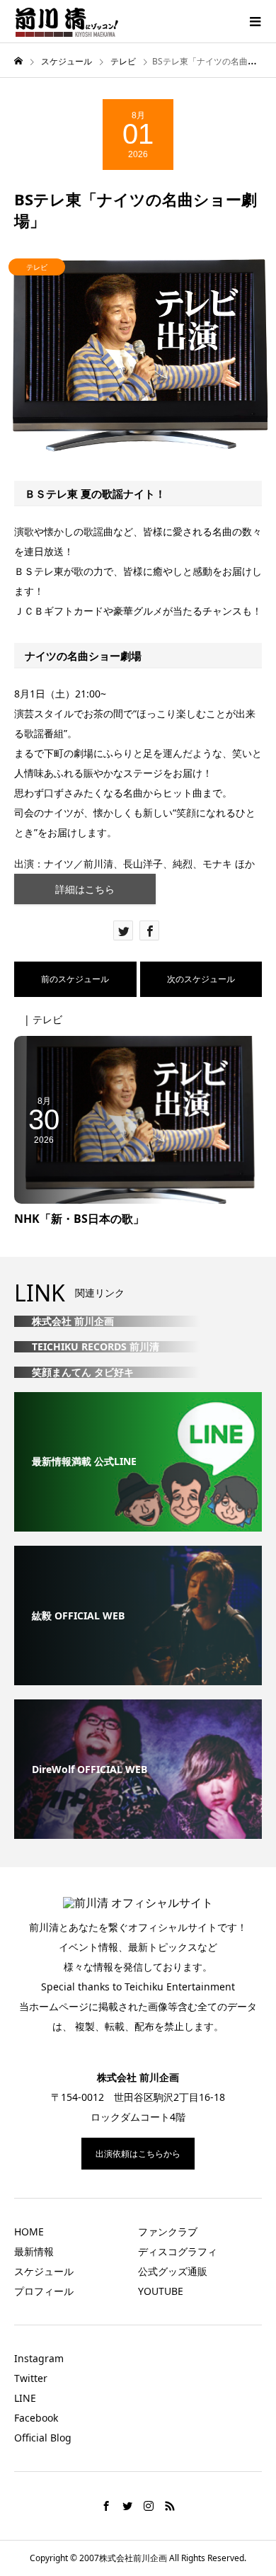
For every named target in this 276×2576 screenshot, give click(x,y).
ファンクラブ (168, 2232)
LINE (25, 2398)
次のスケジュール (201, 979)
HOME (29, 2232)
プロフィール (44, 2291)
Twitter (31, 2378)
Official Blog (43, 2438)
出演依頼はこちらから (138, 2154)
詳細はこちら (85, 889)
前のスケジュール (75, 979)
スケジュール (44, 2271)
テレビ (37, 267)
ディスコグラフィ (178, 2251)
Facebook (36, 2418)
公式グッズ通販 (173, 2271)
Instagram (39, 2358)
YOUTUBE (161, 2291)
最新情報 (34, 2251)
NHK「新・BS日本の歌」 (79, 1219)
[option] (138, 355)
